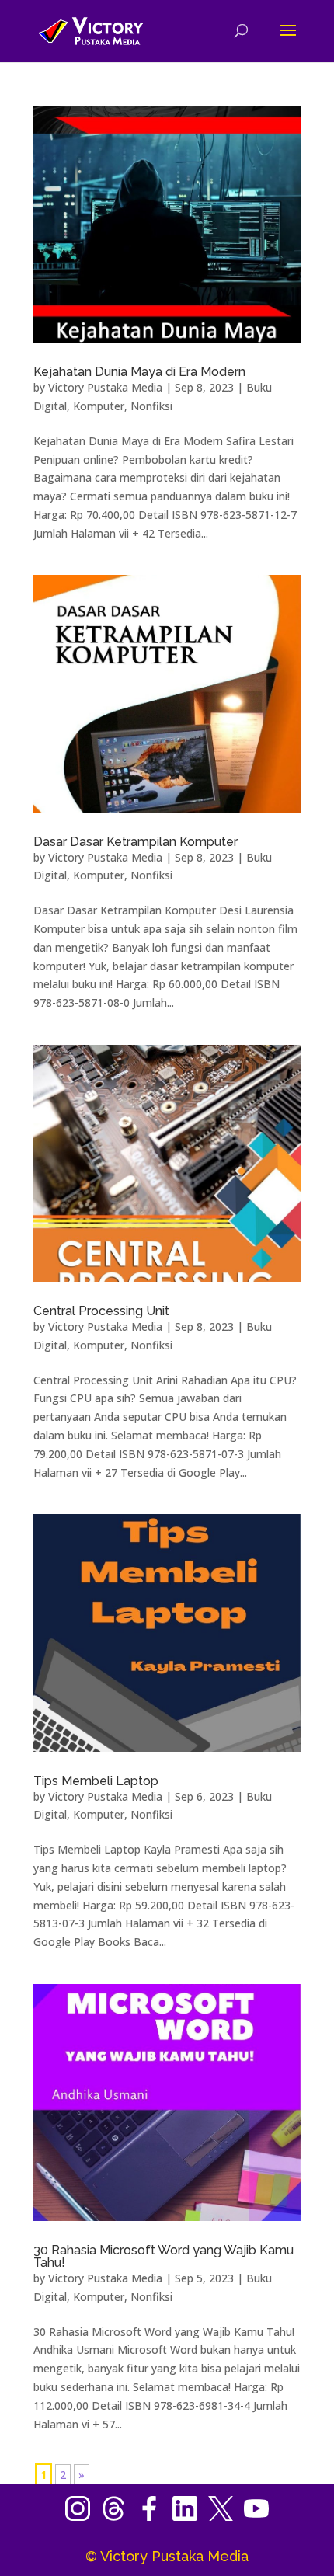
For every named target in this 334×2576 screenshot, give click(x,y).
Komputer (99, 406)
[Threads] (119, 2517)
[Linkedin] (190, 2517)
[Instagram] (83, 2517)
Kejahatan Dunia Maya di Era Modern (139, 372)
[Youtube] (256, 2517)
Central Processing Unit (101, 1311)
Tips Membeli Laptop (96, 1781)
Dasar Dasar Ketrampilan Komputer (136, 842)
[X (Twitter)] (226, 2517)
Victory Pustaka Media (105, 387)
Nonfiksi (151, 406)
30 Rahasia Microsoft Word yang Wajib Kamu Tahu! (164, 2256)
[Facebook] (155, 2517)
